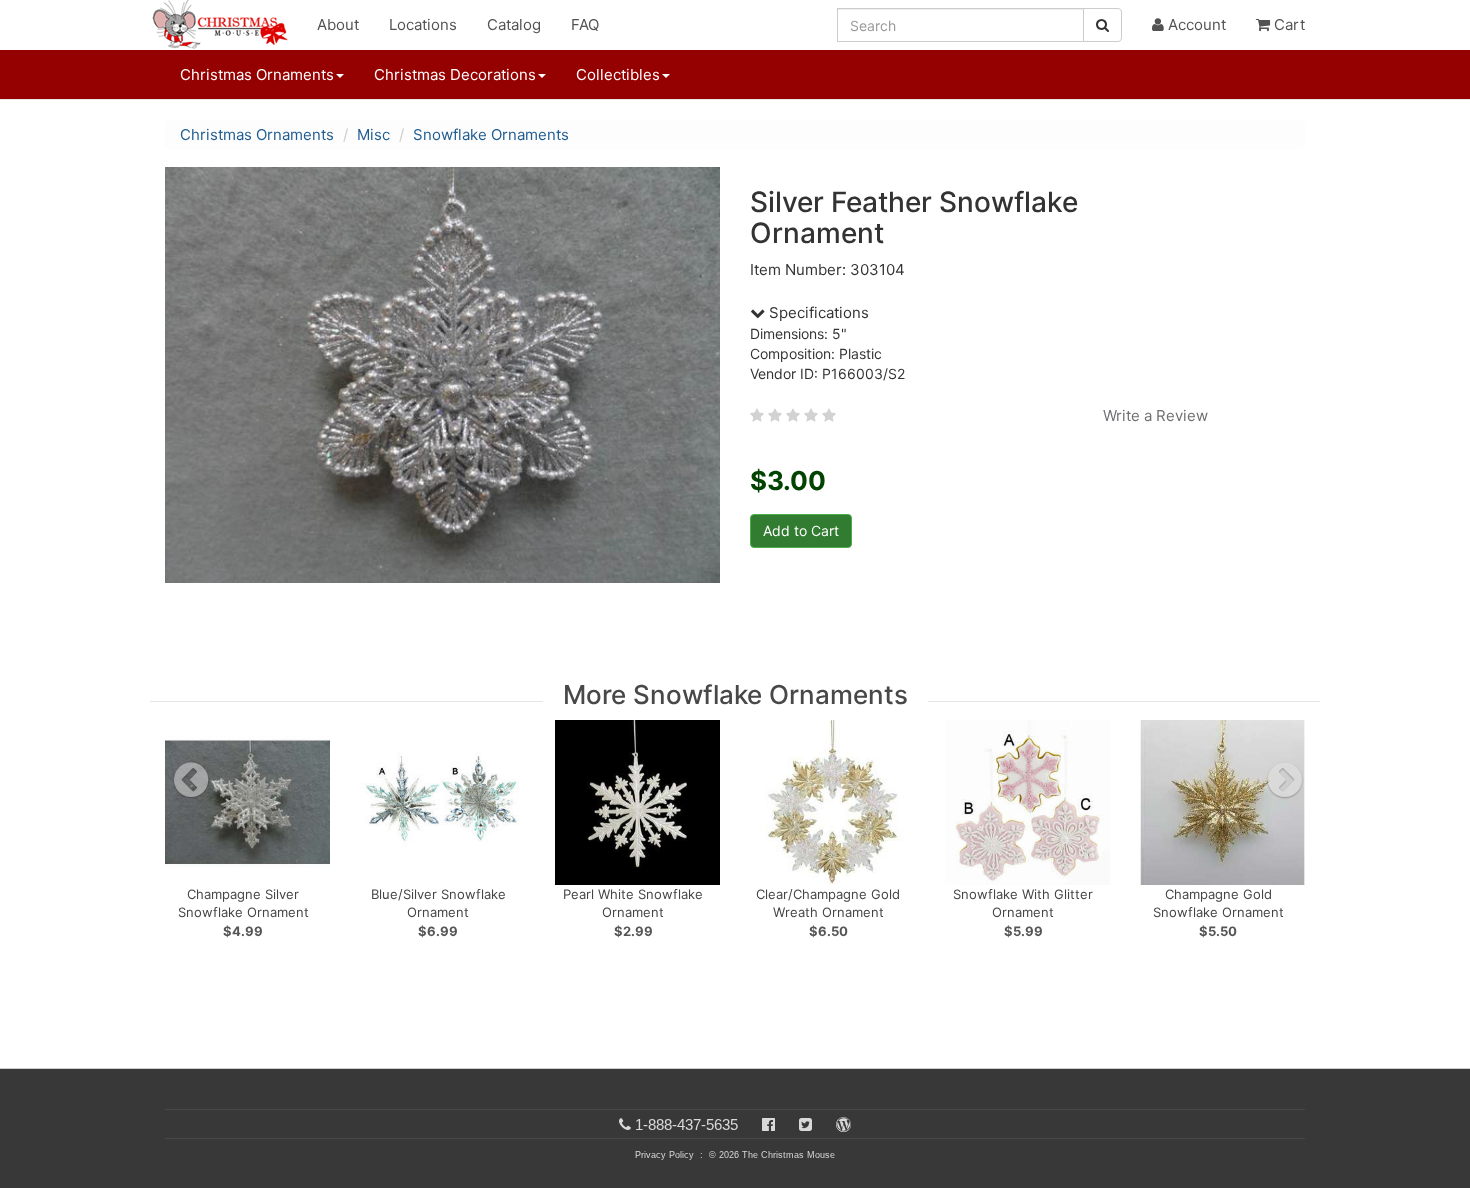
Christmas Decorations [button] (455, 74)
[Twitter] (805, 1124)
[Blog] (843, 1124)
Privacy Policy (664, 1155)
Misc (373, 134)
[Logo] (226, 25)
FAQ (585, 24)
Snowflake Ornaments (491, 134)
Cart (1287, 24)
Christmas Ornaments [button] (257, 74)
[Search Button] (1102, 25)
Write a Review (1155, 415)
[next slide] (1285, 780)
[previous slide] (191, 780)
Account (1195, 24)
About (338, 24)
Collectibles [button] (618, 74)
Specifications (817, 312)
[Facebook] (768, 1124)
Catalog (514, 24)
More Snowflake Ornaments (735, 694)
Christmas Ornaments (257, 134)
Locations (423, 24)
